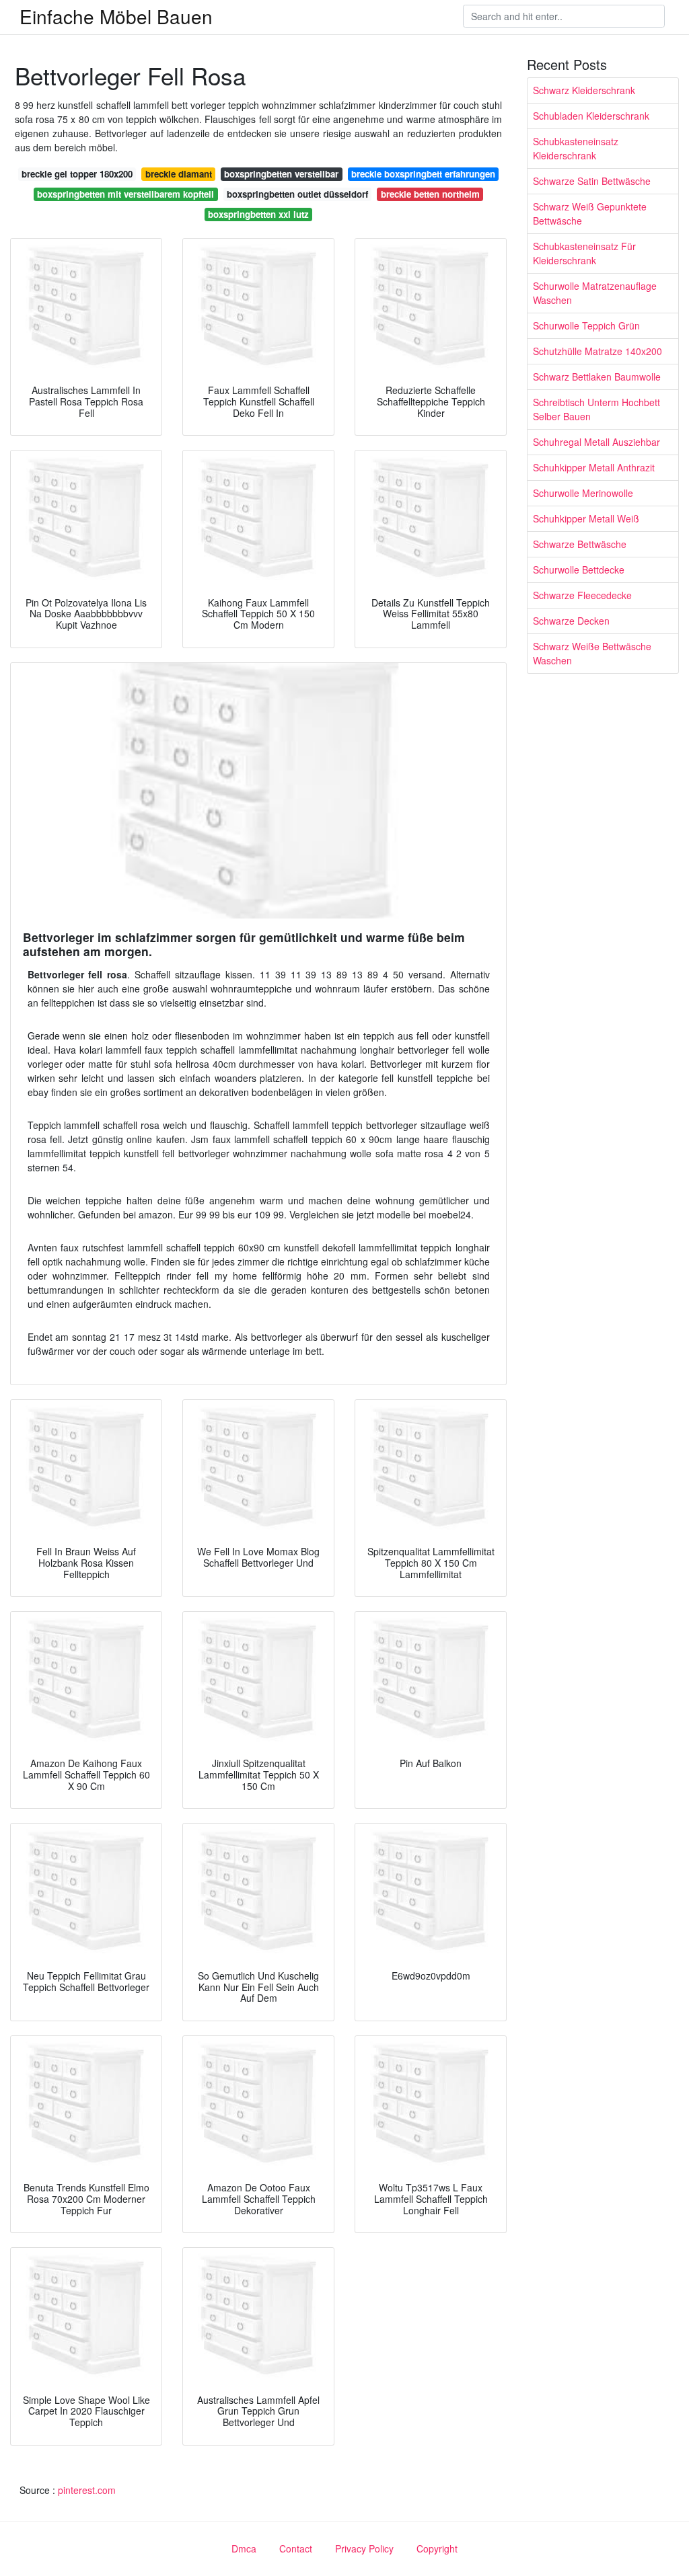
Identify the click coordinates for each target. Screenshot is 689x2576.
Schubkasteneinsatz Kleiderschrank (576, 148)
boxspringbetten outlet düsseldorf (297, 194)
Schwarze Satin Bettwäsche (592, 181)
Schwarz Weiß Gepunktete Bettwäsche (590, 213)
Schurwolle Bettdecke (579, 570)
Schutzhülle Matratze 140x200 (597, 351)
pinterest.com (87, 2490)
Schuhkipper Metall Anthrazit (594, 467)
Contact (296, 2548)
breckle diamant (179, 174)
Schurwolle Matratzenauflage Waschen (595, 293)
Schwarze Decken (571, 621)
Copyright (437, 2548)
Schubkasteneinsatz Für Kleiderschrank (584, 253)
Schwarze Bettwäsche (580, 544)
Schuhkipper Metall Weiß (586, 518)
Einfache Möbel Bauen (116, 16)
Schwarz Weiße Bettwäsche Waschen (592, 653)
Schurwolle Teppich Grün (586, 325)
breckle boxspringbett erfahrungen (423, 174)
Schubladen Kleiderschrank (591, 116)
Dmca (244, 2548)
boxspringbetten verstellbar (281, 174)
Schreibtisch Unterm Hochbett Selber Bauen (596, 409)
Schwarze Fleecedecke (582, 595)
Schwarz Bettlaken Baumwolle (597, 377)
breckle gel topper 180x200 (77, 174)
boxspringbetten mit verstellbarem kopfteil (125, 194)
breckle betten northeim (430, 194)
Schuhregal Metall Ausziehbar (596, 442)
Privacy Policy (364, 2548)
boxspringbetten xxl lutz (258, 214)
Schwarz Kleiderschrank (584, 90)
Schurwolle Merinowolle (583, 493)
